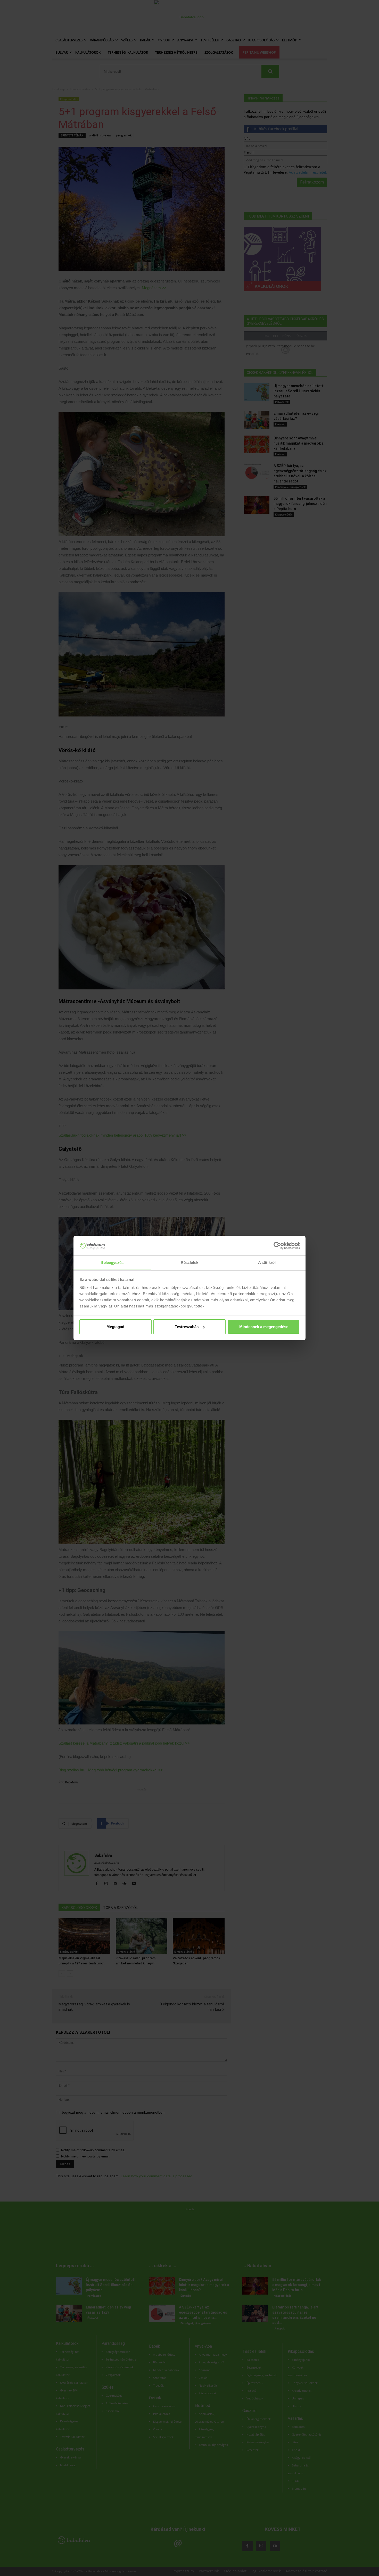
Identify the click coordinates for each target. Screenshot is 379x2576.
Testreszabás (187, 1327)
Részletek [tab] (190, 1262)
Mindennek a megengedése (264, 1327)
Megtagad (115, 1327)
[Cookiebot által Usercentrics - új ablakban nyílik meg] (277, 1246)
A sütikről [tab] (267, 1262)
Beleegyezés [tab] (112, 1262)
